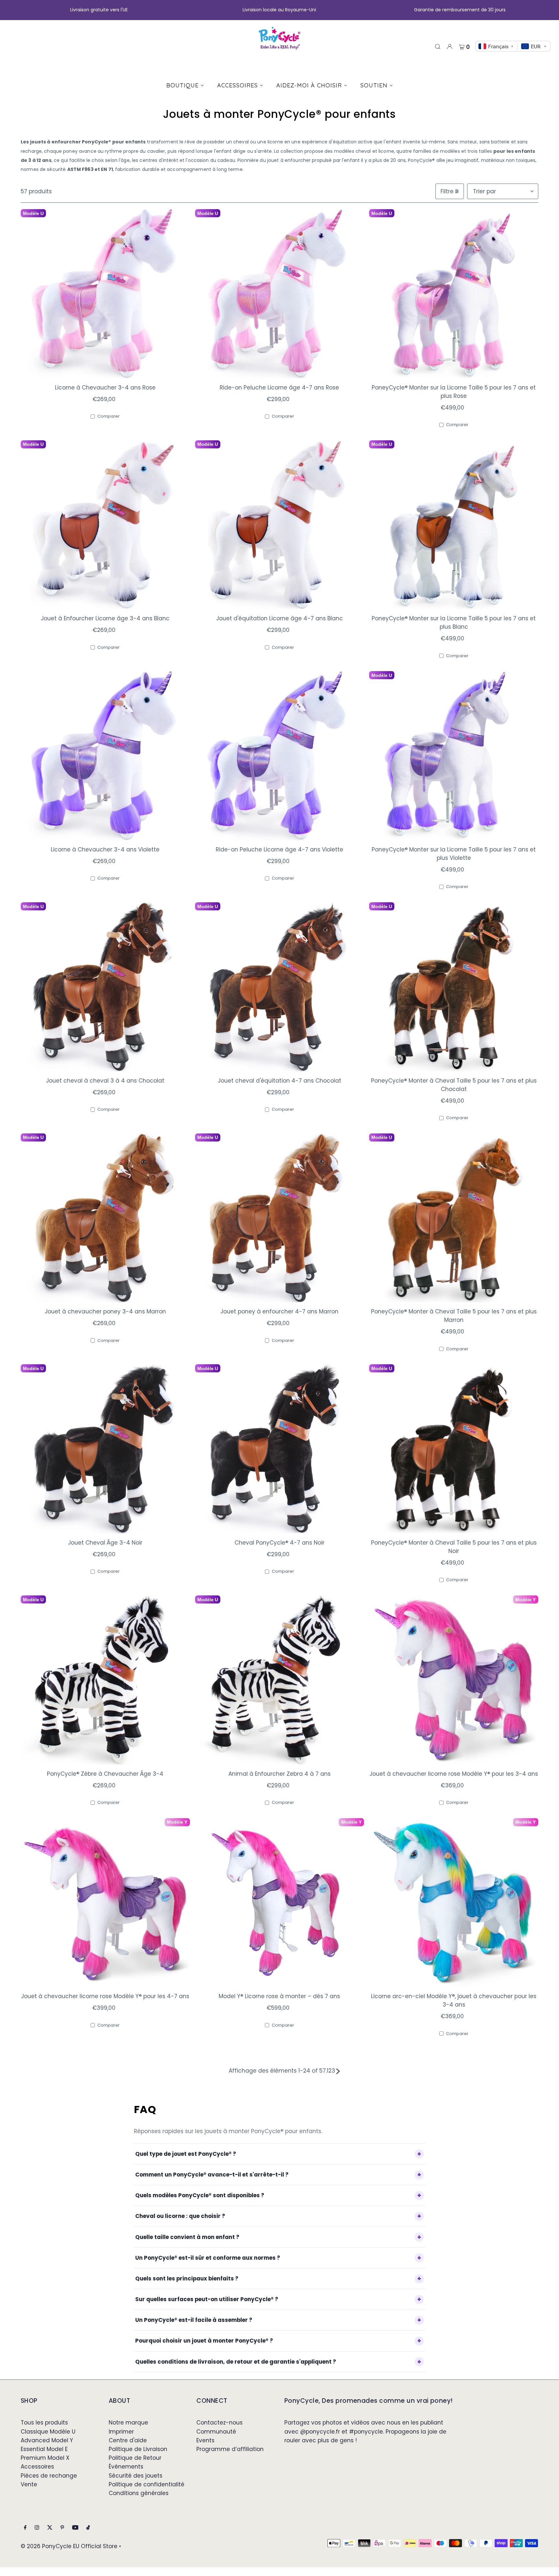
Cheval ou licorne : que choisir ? (180, 2216)
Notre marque (128, 2423)
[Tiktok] (88, 2528)
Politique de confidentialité (147, 2484)
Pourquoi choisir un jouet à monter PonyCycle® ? (204, 2341)
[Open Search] (438, 46)
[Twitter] (50, 2528)
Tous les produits (44, 2423)
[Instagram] (37, 2528)
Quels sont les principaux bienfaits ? (187, 2278)
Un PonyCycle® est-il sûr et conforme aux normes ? (208, 2258)
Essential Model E (44, 2449)
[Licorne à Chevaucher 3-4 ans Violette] (105, 756)
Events (205, 2440)
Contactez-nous (219, 2423)
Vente (29, 2484)
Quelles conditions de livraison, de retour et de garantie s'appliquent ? (236, 2362)
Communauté (216, 2432)
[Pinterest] (62, 2528)
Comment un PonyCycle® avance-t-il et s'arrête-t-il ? (212, 2175)
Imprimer (121, 2432)
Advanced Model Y (47, 2440)
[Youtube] (75, 2528)
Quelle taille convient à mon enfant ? (187, 2237)
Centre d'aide (128, 2440)
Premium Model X (45, 2458)
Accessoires (37, 2467)
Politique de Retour (135, 2458)
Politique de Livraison (138, 2449)
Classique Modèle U (48, 2432)
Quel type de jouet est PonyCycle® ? (186, 2154)
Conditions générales (139, 2493)
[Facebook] (25, 2528)
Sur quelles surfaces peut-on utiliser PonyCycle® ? (207, 2299)
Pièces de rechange (49, 2476)
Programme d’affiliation (230, 2449)
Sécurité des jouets (136, 2476)
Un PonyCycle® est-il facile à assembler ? (194, 2320)
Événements (126, 2467)
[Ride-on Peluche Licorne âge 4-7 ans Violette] (280, 756)
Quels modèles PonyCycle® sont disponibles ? (200, 2195)
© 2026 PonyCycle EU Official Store (69, 2546)
